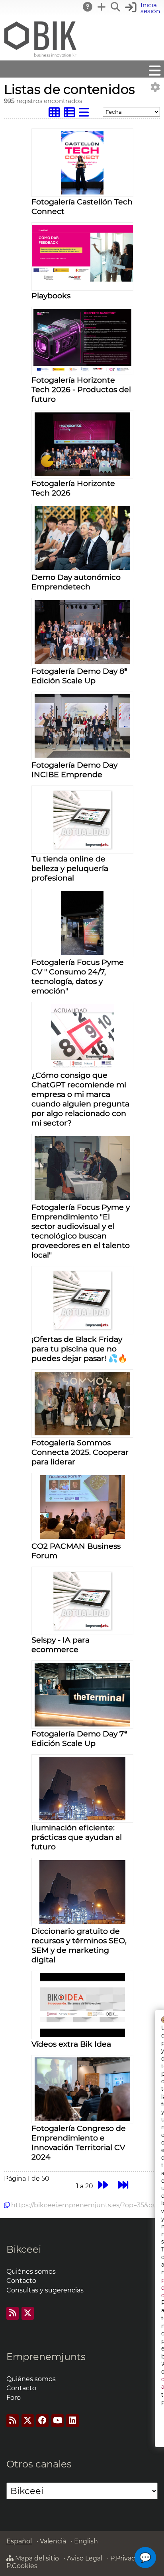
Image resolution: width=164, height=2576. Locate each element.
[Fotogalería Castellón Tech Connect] (83, 192)
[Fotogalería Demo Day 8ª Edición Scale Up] (82, 662)
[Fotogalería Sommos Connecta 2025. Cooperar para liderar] (83, 1433)
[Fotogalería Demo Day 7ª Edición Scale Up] (83, 1724)
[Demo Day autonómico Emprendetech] (82, 568)
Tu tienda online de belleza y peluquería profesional (70, 868)
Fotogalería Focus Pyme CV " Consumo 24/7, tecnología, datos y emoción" (78, 976)
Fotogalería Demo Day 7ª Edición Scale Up (79, 1738)
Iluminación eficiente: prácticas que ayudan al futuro (77, 1837)
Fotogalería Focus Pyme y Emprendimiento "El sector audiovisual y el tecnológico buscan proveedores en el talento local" (81, 1231)
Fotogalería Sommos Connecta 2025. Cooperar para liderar (80, 1452)
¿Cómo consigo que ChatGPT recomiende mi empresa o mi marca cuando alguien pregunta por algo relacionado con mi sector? (80, 1099)
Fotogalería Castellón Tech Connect (82, 206)
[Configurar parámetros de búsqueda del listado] (155, 87)
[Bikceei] (40, 57)
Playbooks (51, 296)
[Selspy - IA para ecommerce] (82, 1630)
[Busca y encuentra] (116, 7)
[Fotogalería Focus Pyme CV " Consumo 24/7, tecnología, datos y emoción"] (82, 953)
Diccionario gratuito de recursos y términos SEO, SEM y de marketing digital (79, 1945)
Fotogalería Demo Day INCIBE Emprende (74, 770)
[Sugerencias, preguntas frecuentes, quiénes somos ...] (88, 7)
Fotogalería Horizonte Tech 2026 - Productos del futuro (81, 389)
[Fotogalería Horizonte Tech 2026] (82, 474)
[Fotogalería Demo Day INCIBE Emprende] (82, 755)
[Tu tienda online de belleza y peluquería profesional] (82, 849)
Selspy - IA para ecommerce (61, 1645)
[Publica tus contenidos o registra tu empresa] (102, 7)
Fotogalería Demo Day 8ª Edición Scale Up (79, 676)
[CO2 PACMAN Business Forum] (82, 1537)
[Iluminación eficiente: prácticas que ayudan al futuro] (83, 1818)
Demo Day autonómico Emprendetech (76, 582)
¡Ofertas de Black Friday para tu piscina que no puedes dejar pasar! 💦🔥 (79, 1349)
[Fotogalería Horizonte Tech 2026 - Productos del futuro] (82, 370)
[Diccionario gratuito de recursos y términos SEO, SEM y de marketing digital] (83, 1922)
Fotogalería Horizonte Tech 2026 (73, 488)
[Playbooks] (82, 279)
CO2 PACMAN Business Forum (76, 1551)
